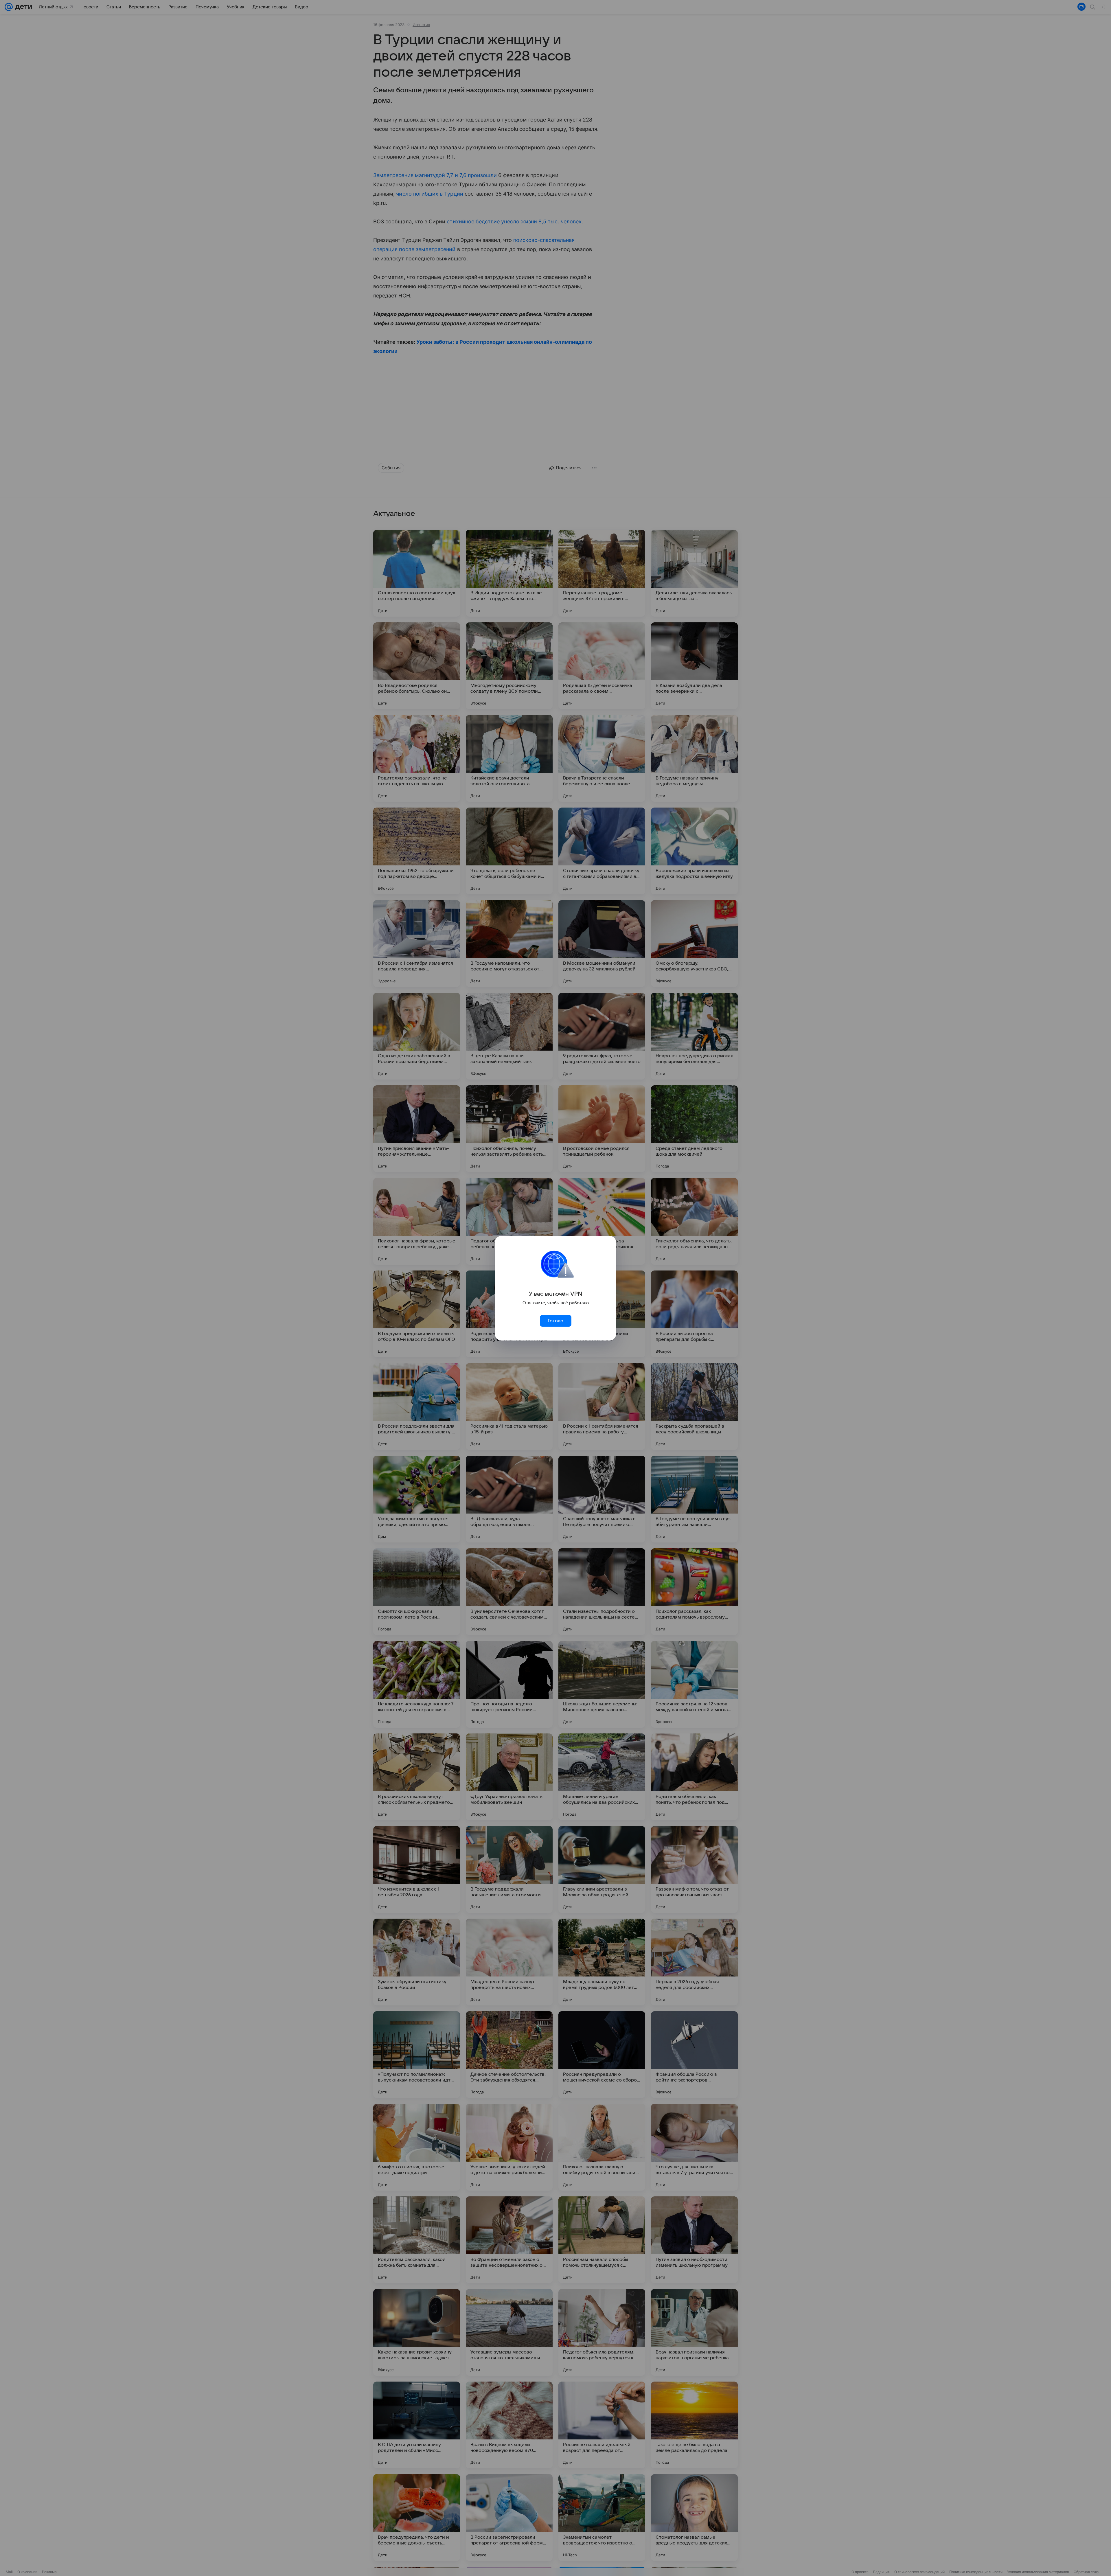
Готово (555, 1321)
